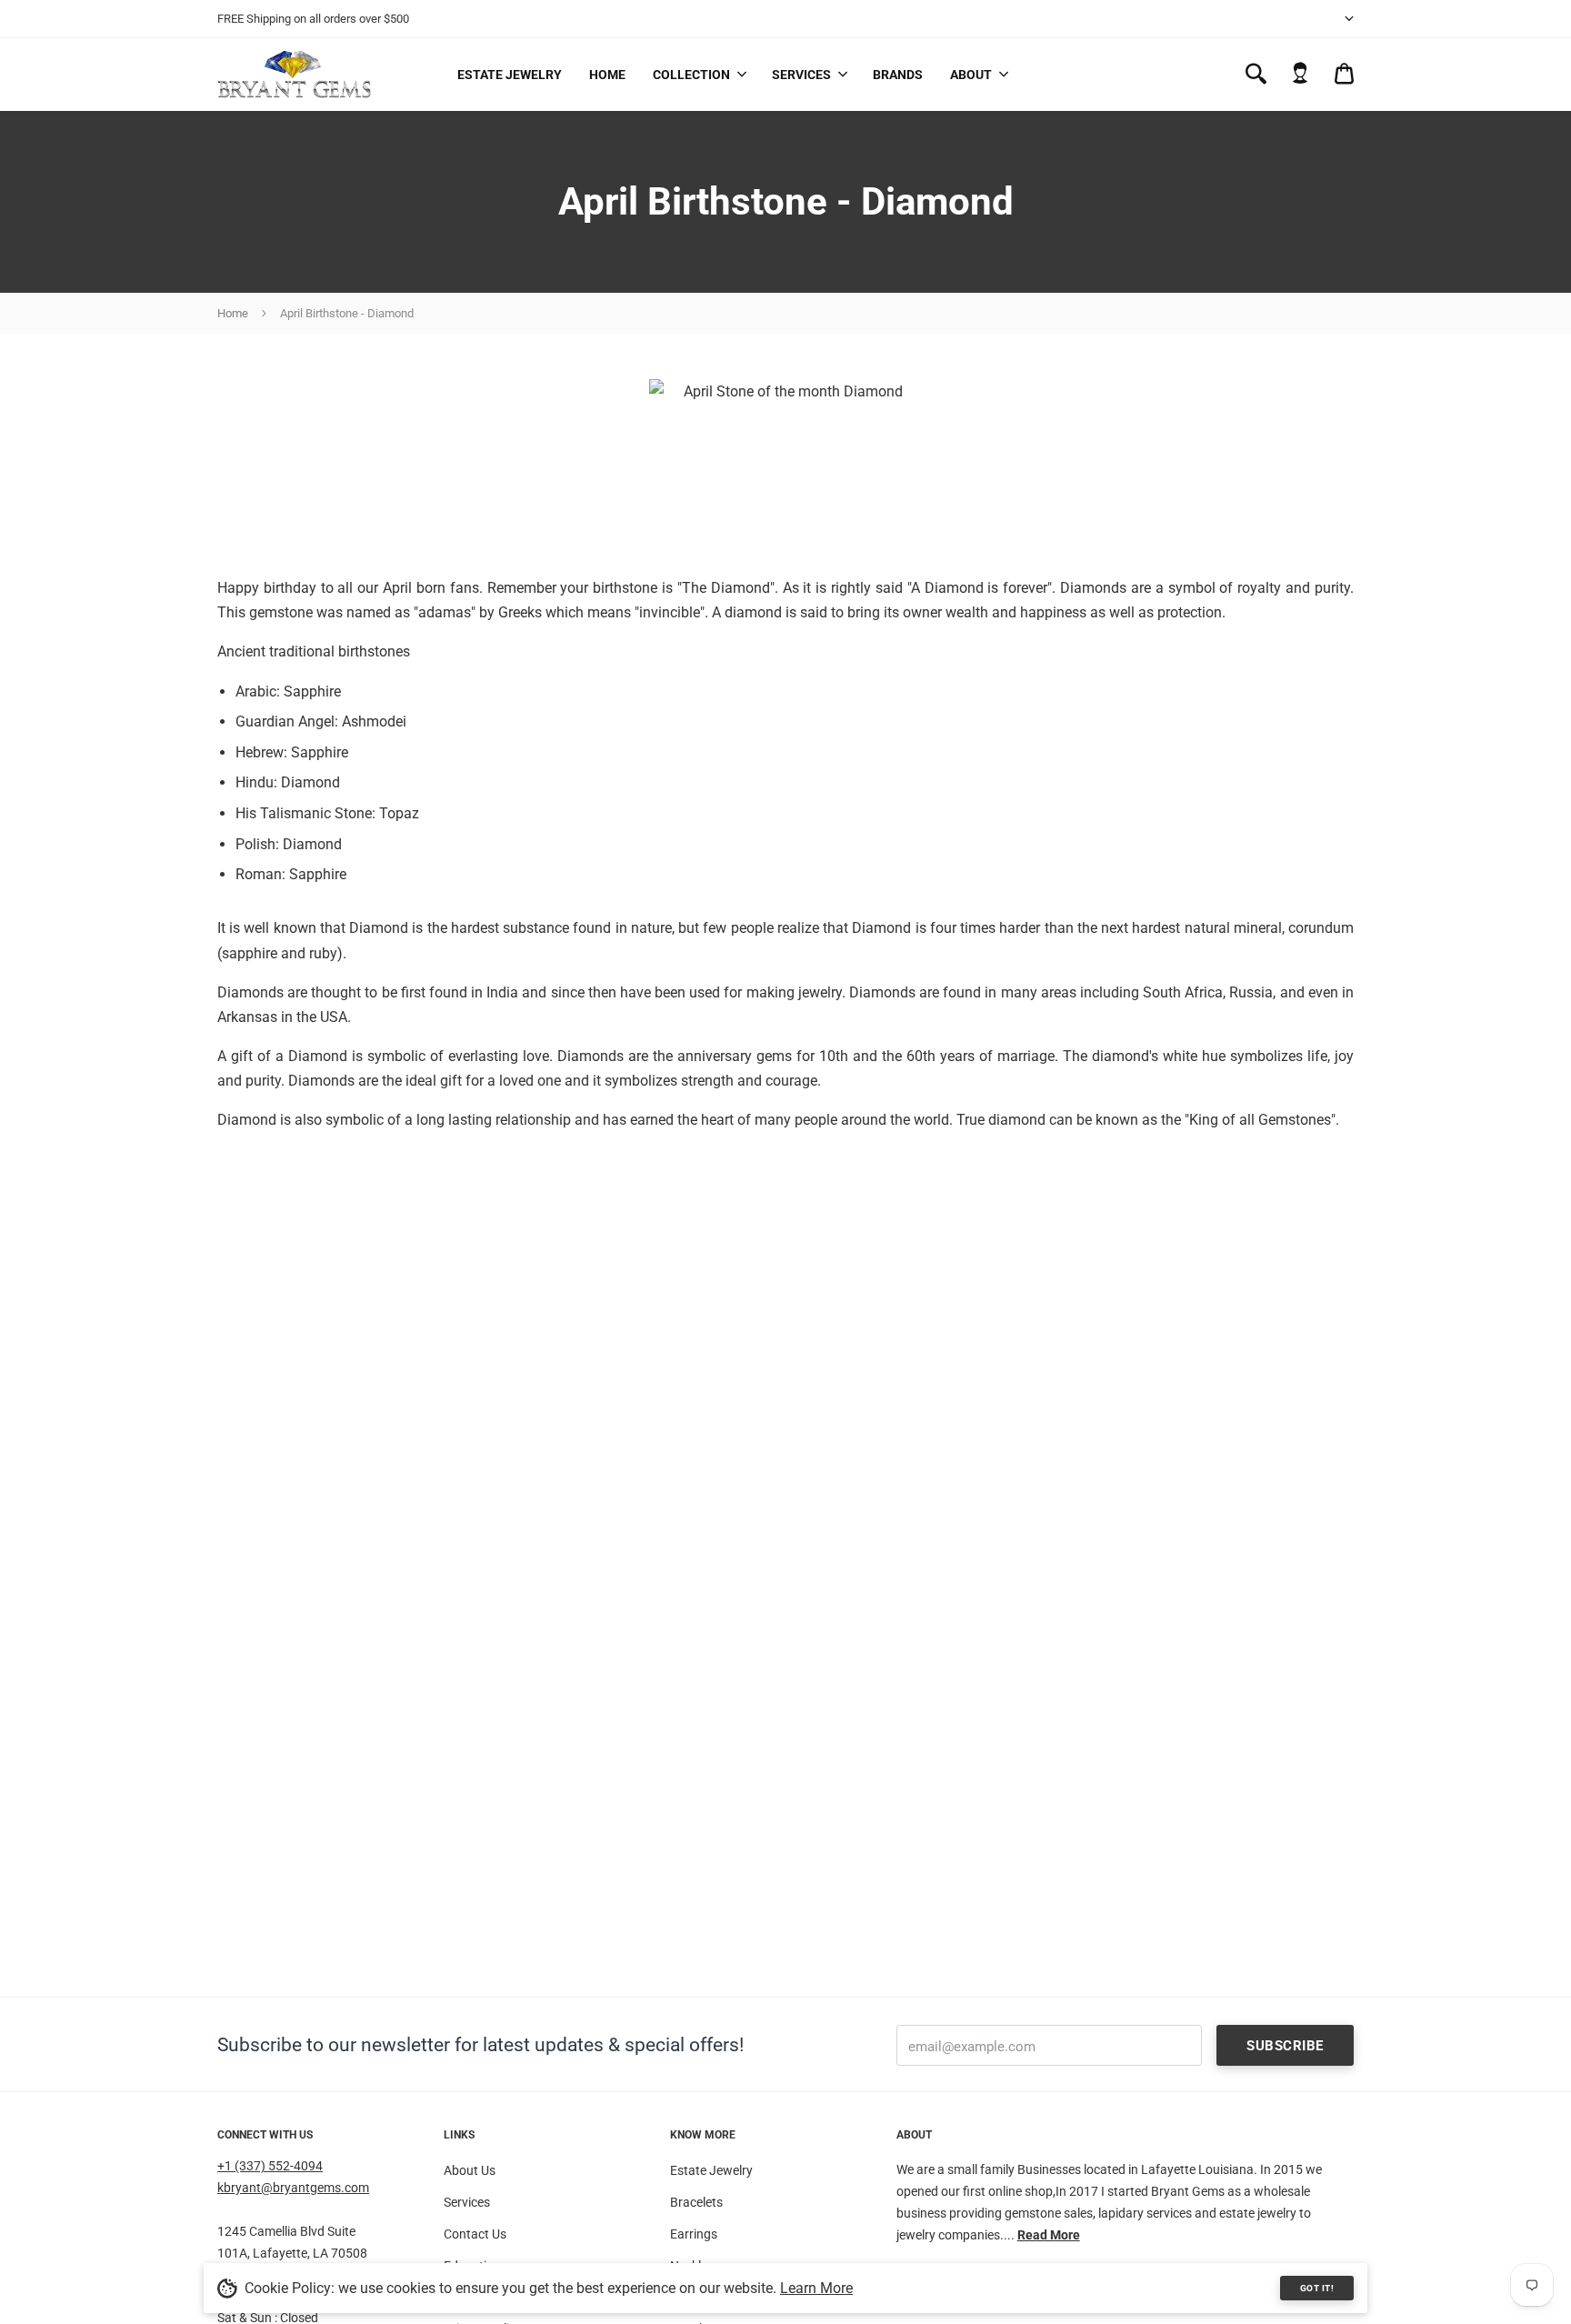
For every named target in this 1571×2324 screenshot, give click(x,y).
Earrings (694, 2234)
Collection (691, 75)
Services (801, 75)
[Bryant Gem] (295, 74)
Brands (898, 75)
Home (607, 75)
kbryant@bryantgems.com (293, 2188)
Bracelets (696, 2202)
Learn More (816, 2288)
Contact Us (475, 2234)
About (971, 75)
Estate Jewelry (510, 75)
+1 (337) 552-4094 (270, 2166)
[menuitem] (699, 75)
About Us (470, 2170)
